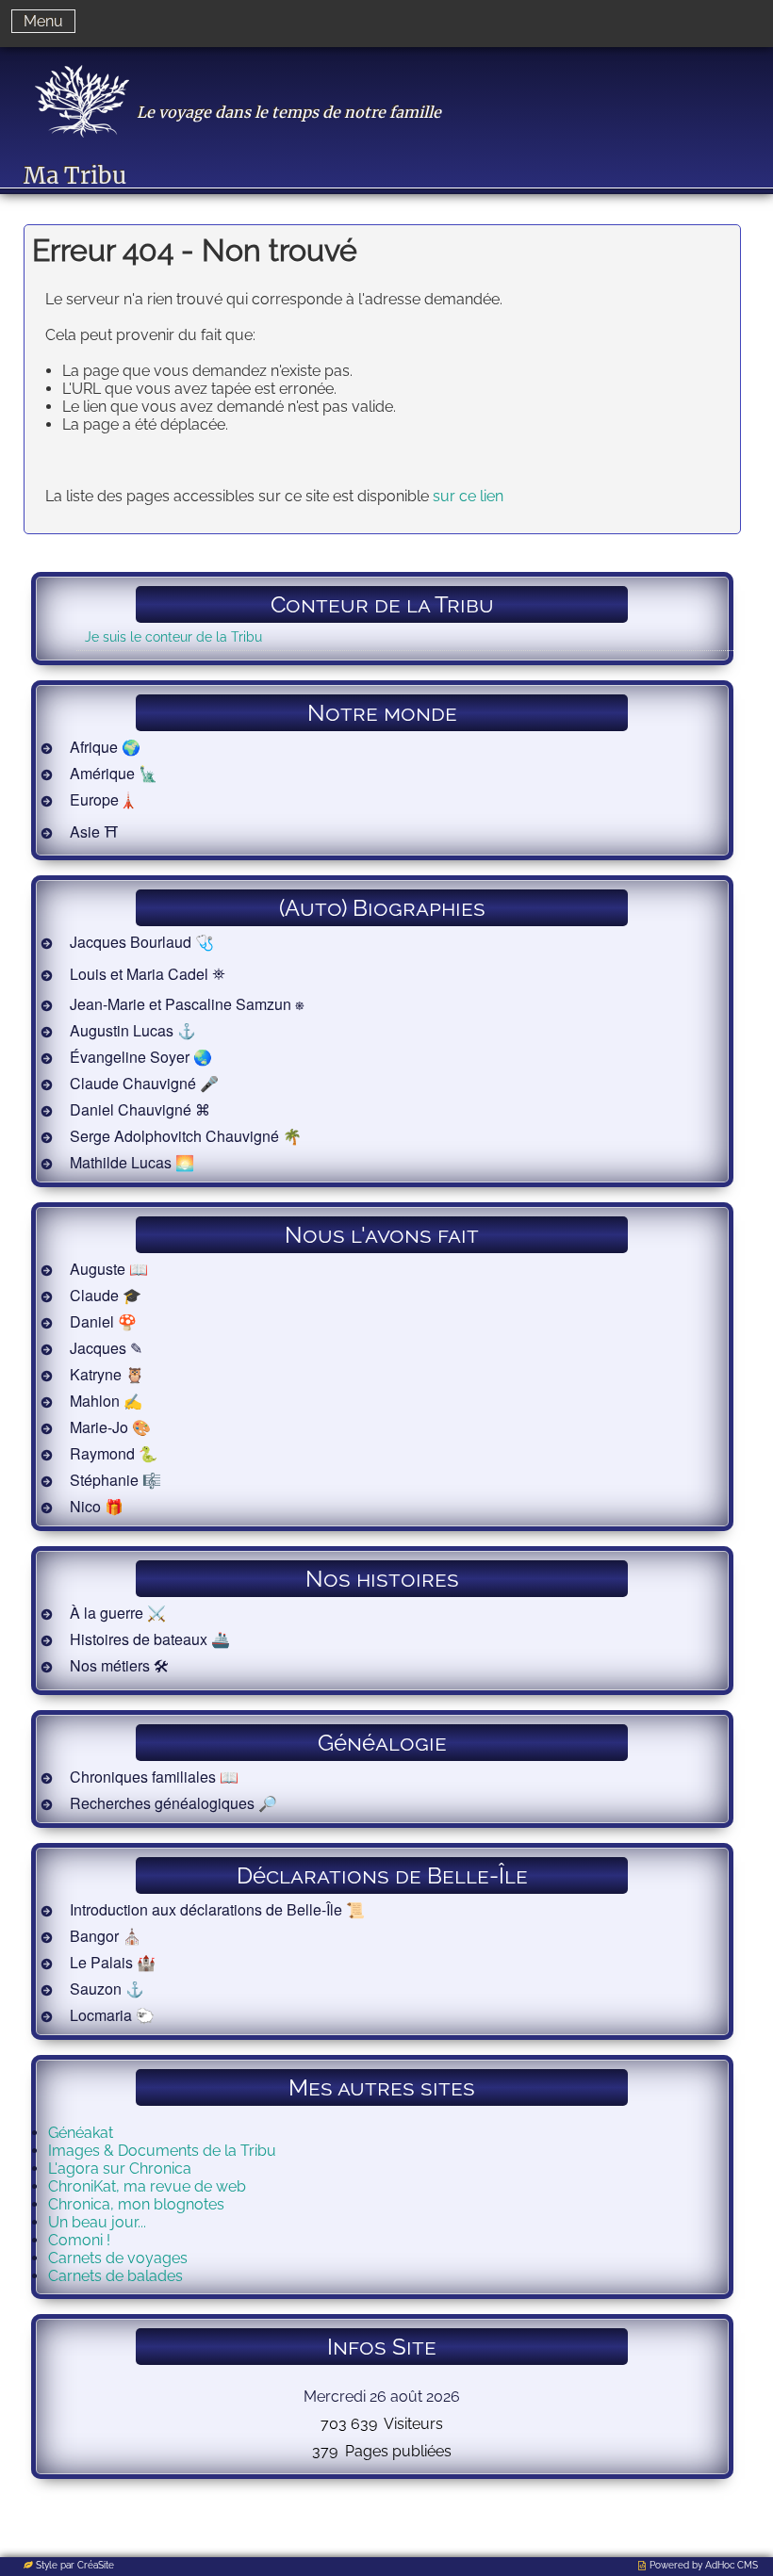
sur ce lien (468, 496)
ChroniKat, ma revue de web (147, 2186)
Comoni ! (79, 2240)
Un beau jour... (97, 2222)
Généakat (81, 2133)
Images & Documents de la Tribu (162, 2151)
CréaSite (96, 2565)
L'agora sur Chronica (120, 2168)
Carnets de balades (115, 2276)
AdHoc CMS (732, 2565)
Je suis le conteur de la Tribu (173, 636)
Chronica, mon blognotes (136, 2204)
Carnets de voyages (118, 2258)
